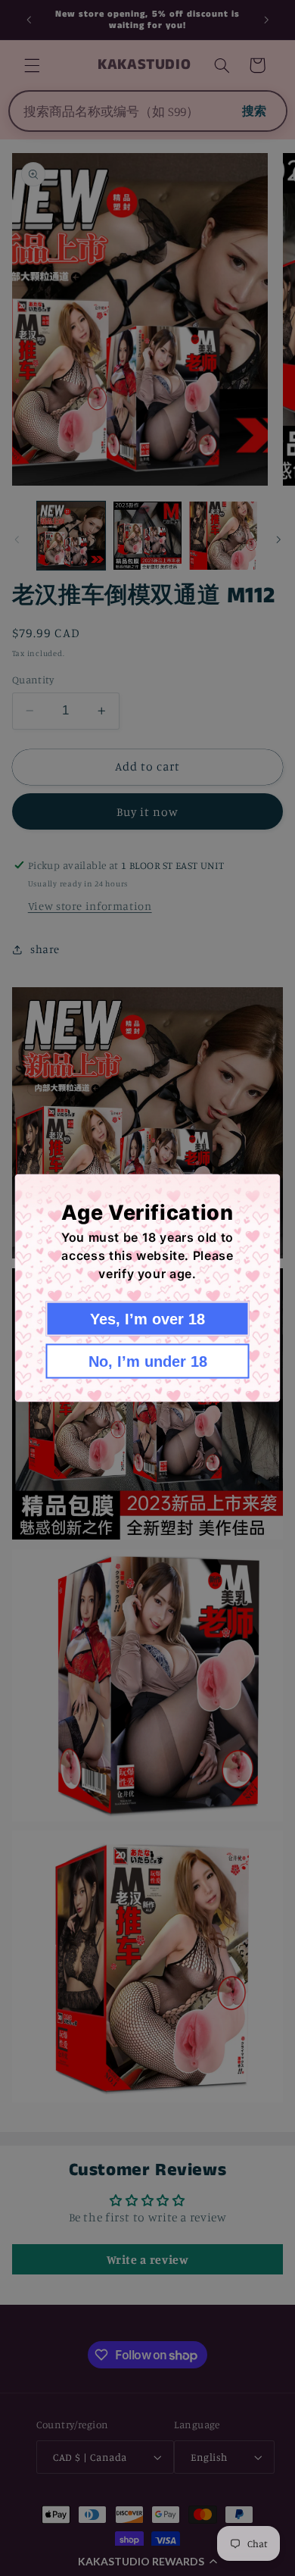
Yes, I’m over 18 (147, 1319)
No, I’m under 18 (148, 1361)
